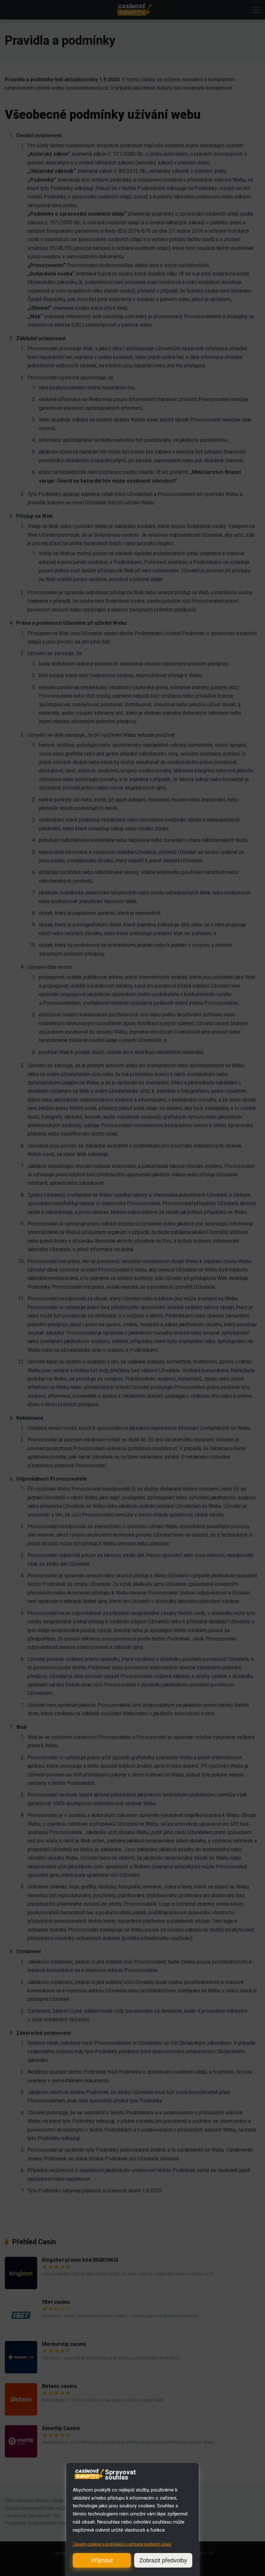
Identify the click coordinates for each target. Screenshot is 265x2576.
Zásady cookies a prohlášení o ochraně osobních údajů (122, 2544)
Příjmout (102, 2560)
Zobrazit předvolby (163, 2560)
